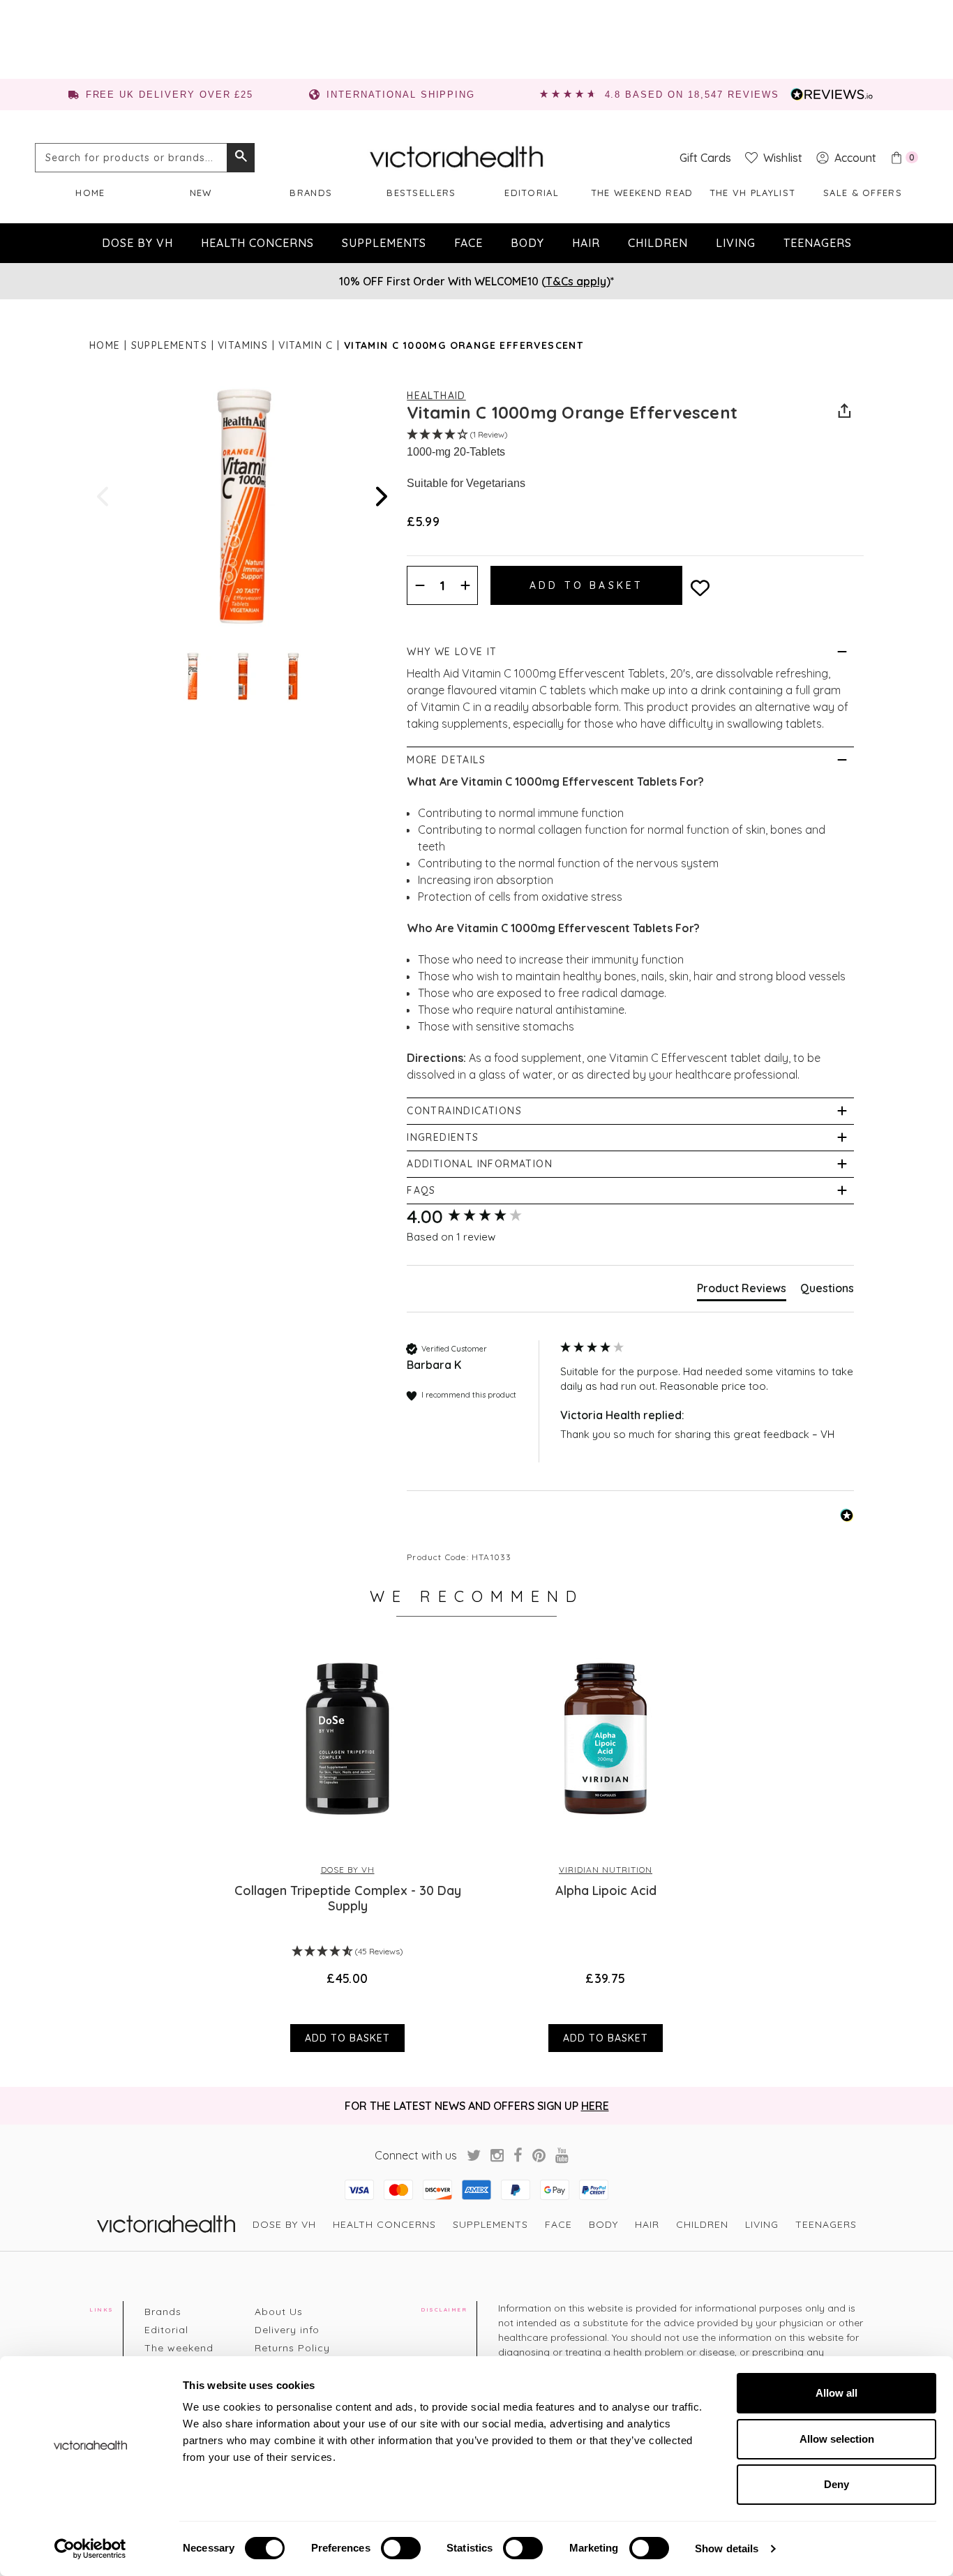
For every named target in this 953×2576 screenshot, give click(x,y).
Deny (836, 2484)
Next (380, 496)
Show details (727, 2548)
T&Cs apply (576, 281)
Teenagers (818, 243)
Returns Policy (292, 2348)
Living (736, 243)
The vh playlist (753, 193)
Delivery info (287, 2330)
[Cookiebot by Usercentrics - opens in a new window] (90, 2549)
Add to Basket (347, 2038)
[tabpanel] (347, 1845)
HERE (595, 2106)
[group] (480, 1217)
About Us (279, 2312)
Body (527, 243)
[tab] (742, 1291)
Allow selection (837, 2439)
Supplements (384, 243)
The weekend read (642, 193)
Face (468, 243)
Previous (104, 496)
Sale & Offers (863, 193)
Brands (311, 193)
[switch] (401, 2548)
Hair (586, 243)
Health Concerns (257, 243)
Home (90, 193)
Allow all (836, 2393)
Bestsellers (421, 193)
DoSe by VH (137, 243)
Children (658, 243)
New (201, 193)
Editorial (532, 193)
